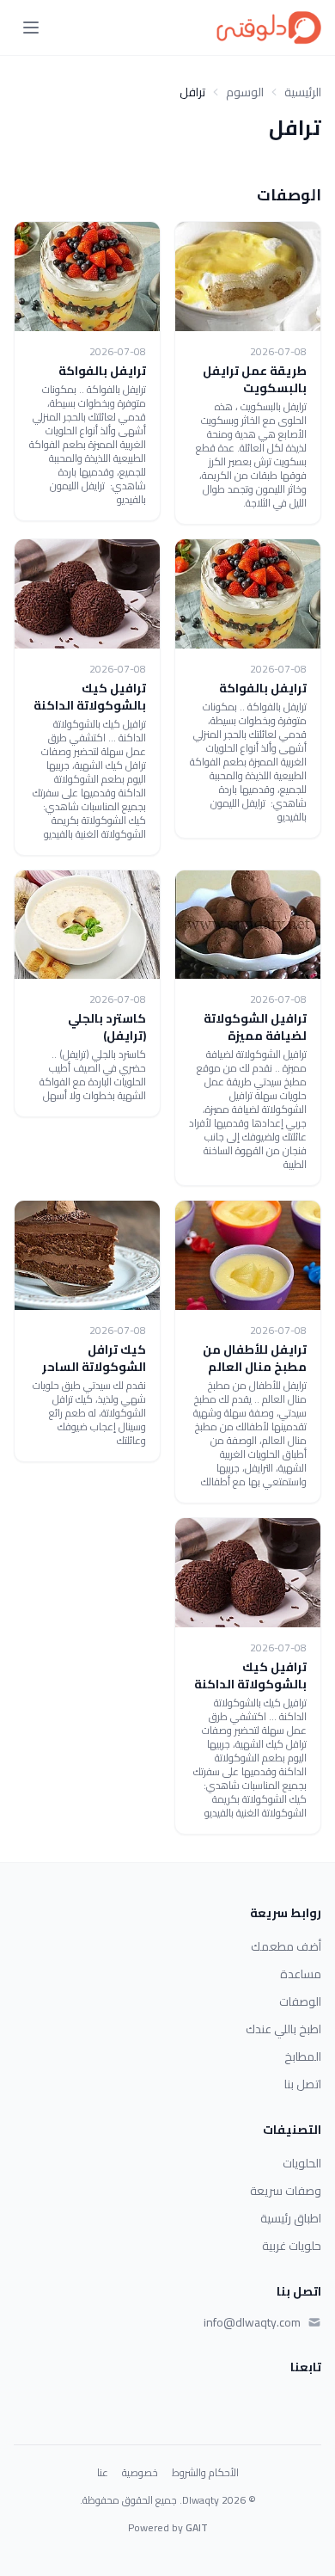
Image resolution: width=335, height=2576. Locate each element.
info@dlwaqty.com (252, 2322)
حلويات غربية (292, 2246)
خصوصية (140, 2473)
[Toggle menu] (31, 28)
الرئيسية (303, 92)
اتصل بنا (303, 2084)
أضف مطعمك (286, 1946)
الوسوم (245, 92)
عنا (103, 2473)
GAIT (197, 2527)
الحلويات (302, 2163)
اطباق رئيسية (291, 2218)
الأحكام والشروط (205, 2473)
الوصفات (300, 2001)
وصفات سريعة (286, 2191)
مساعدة (301, 1974)
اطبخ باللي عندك (283, 2029)
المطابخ (303, 2056)
